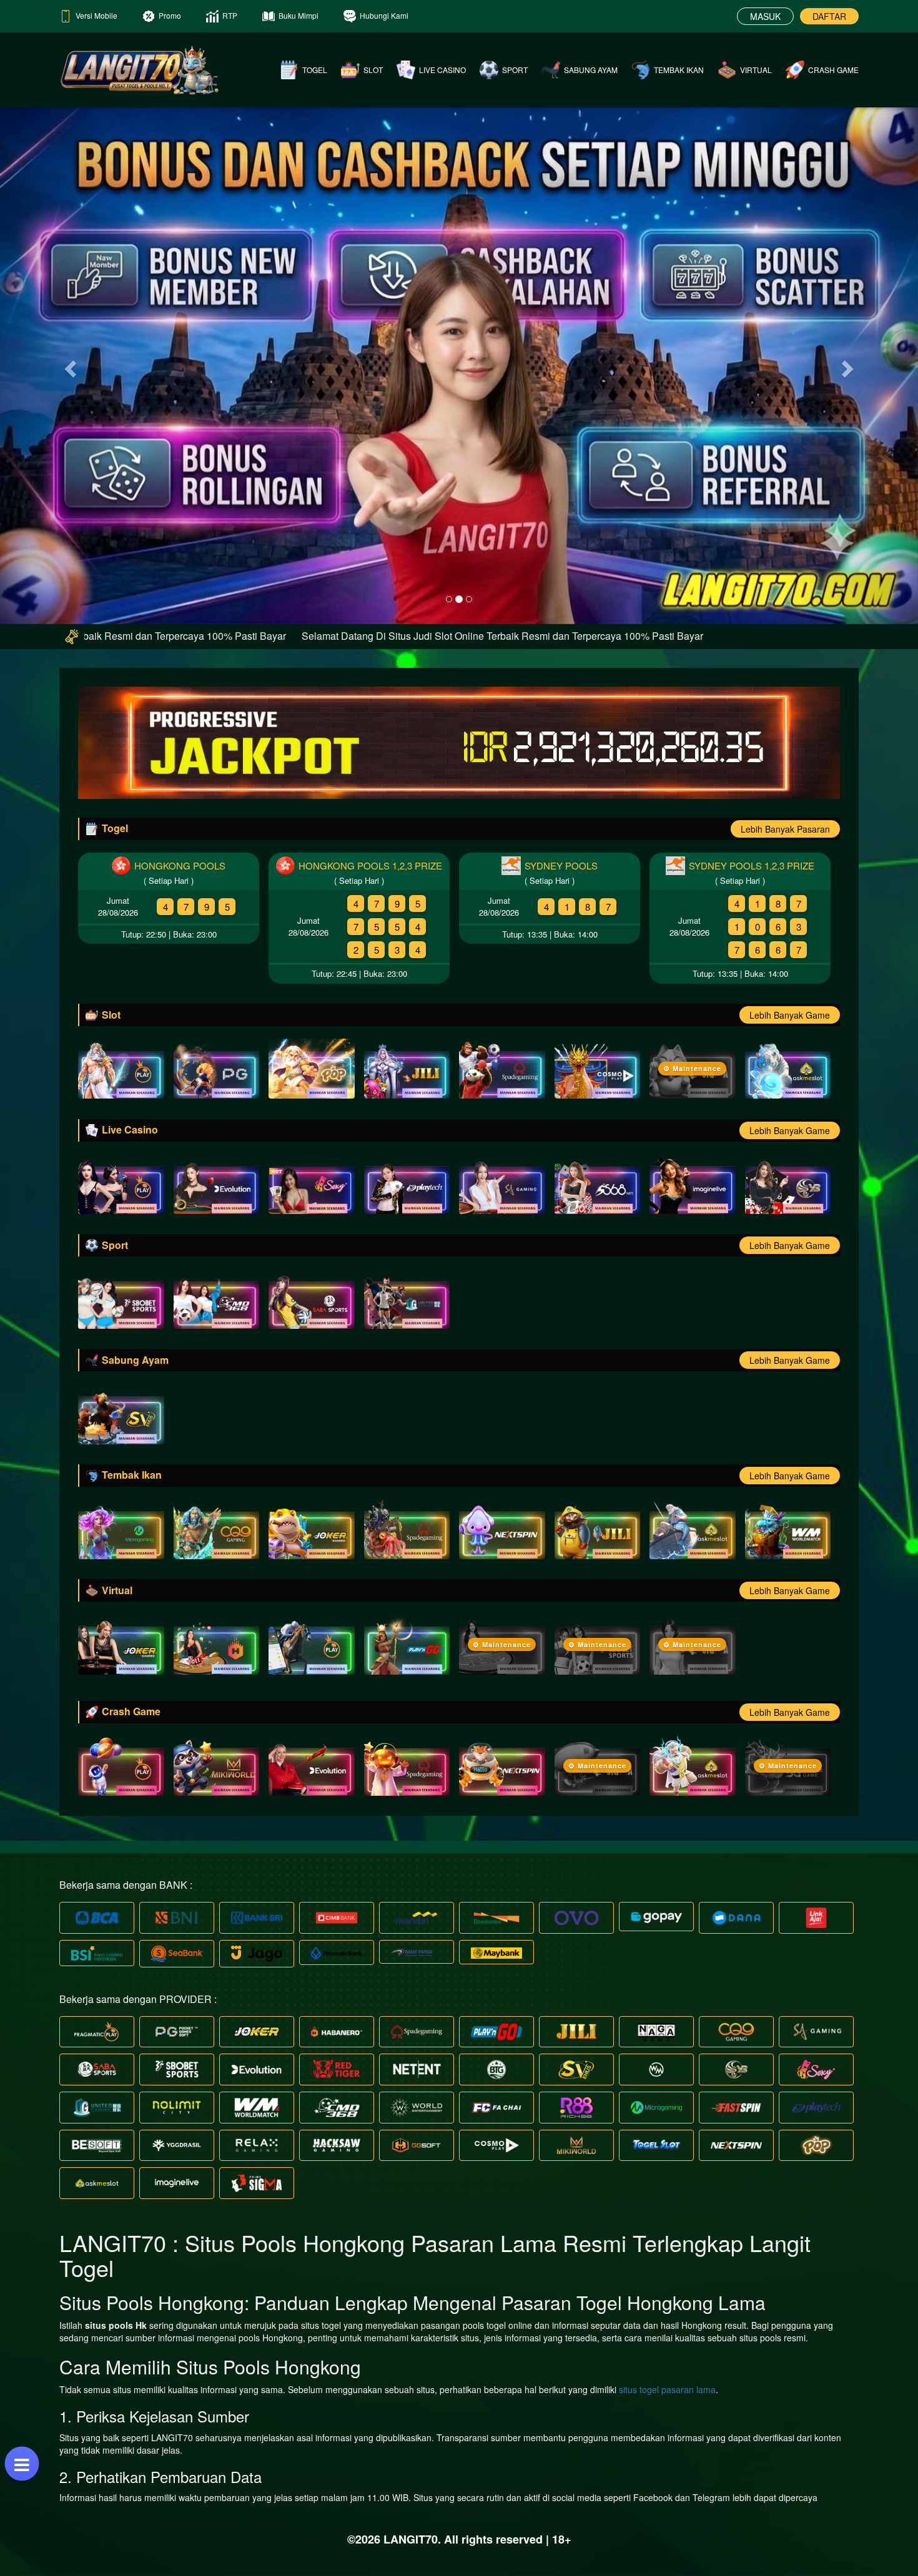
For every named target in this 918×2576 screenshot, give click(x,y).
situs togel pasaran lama (667, 2389)
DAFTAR (829, 16)
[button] (69, 365)
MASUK (765, 16)
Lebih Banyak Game (790, 1015)
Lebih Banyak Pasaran (785, 829)
